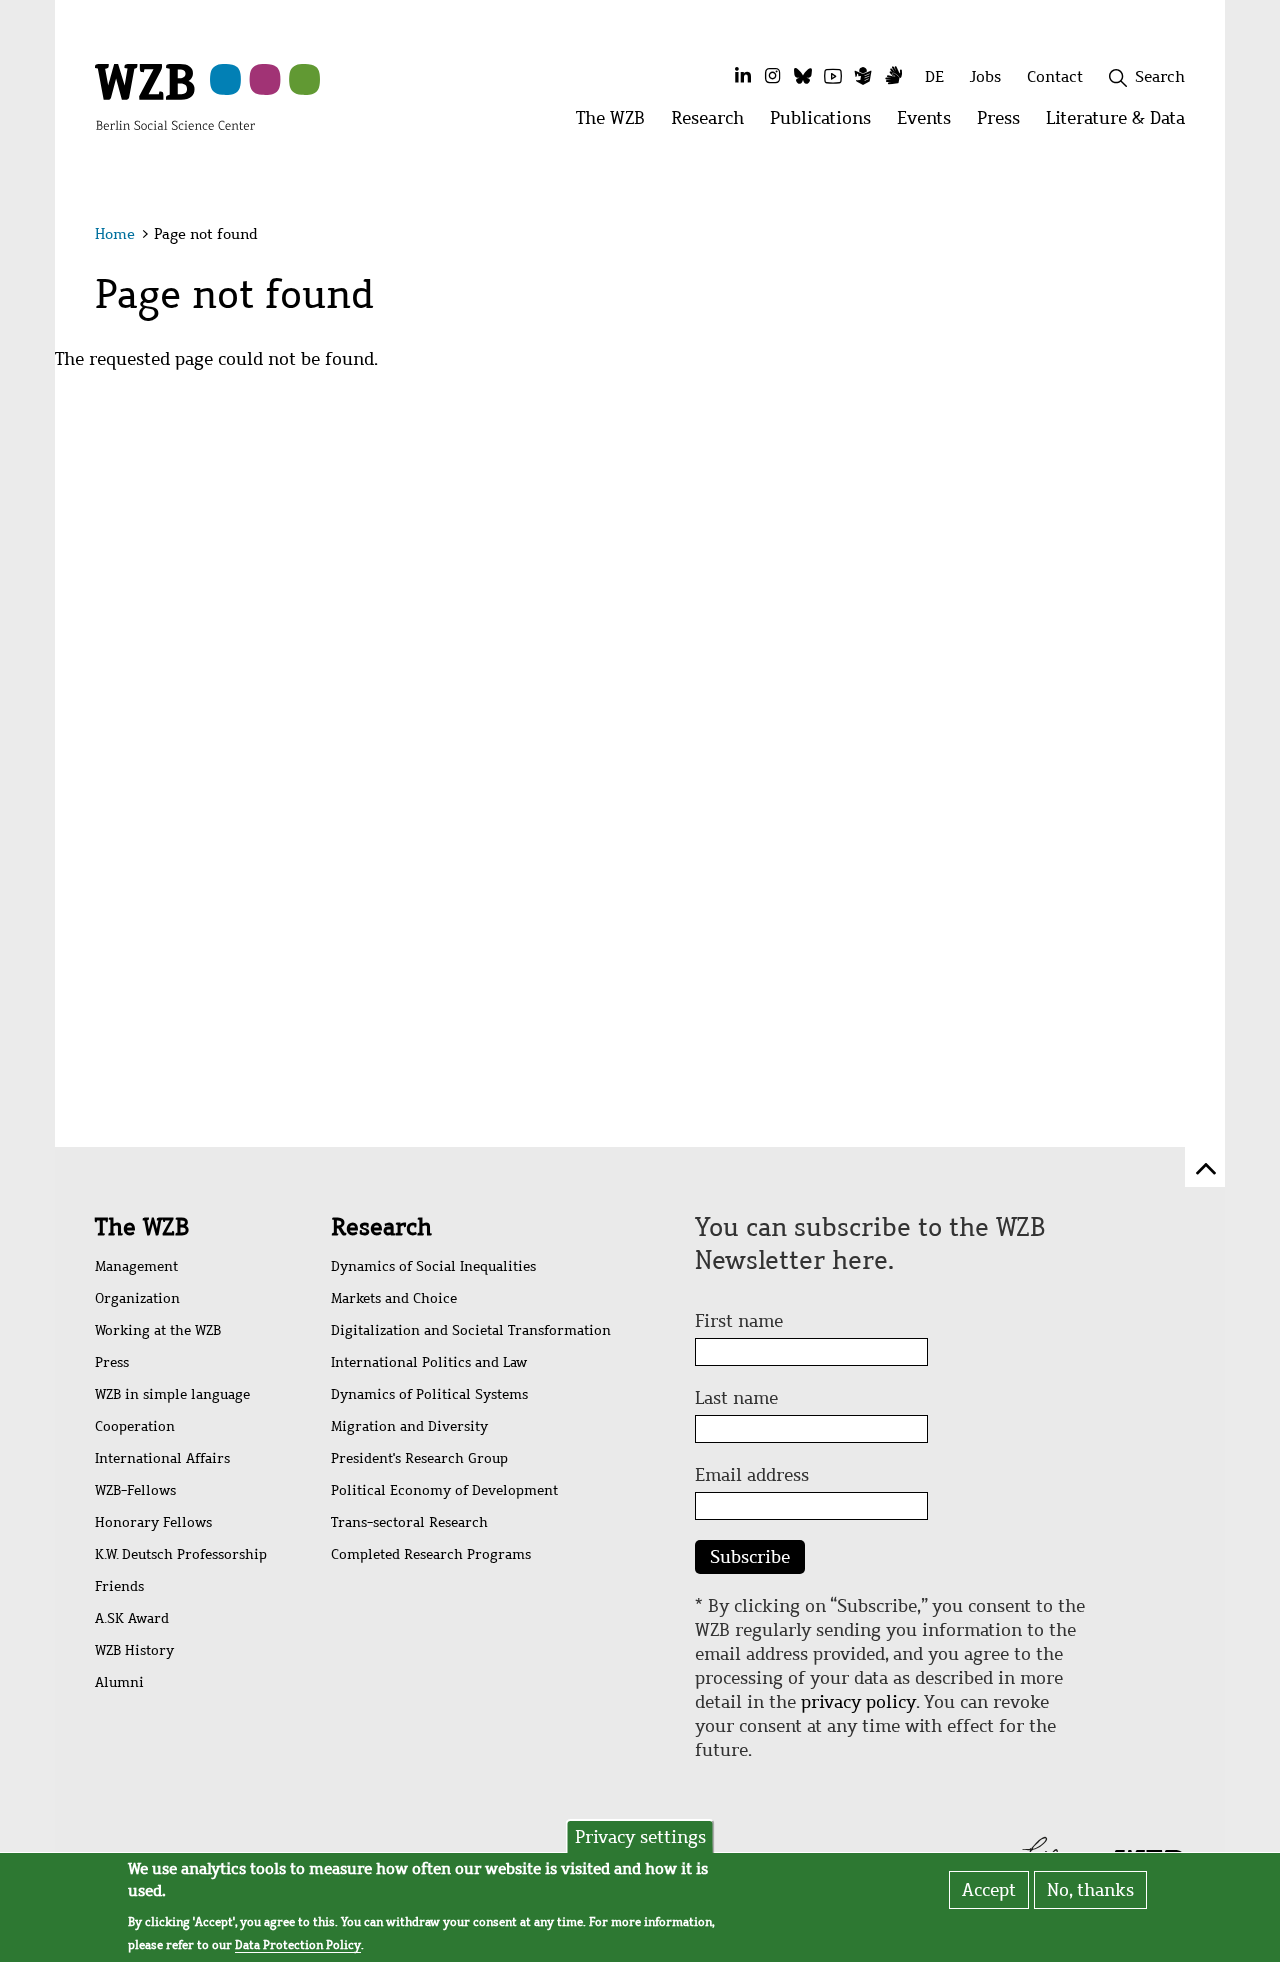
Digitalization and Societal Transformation (471, 1330)
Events (477, 229)
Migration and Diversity (409, 1426)
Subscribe (750, 1557)
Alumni (119, 1682)
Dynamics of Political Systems (429, 1394)
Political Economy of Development (444, 1490)
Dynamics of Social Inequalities (433, 1266)
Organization (137, 1298)
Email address (752, 1475)
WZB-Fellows (135, 1490)
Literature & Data (707, 229)
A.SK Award (132, 1618)
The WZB (107, 229)
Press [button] (1005, 123)
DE (934, 76)
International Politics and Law (429, 1362)
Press (571, 229)
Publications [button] (827, 123)
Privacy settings (640, 1837)
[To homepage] (175, 96)
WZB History (134, 1650)
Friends (119, 1586)
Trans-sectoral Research (409, 1522)
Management (136, 1266)
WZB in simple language (172, 1394)
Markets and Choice (394, 1298)
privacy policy (858, 1702)
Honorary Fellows (153, 1522)
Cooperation (135, 1426)
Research (223, 229)
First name (739, 1321)
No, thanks (1090, 1890)
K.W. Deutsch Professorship (181, 1554)
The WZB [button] (617, 123)
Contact (1055, 76)
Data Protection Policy (298, 1946)
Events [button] (930, 123)
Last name (736, 1398)
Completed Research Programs (431, 1554)
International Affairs (162, 1458)
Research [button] (714, 123)
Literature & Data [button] (1122, 123)
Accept (989, 1890)
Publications (355, 229)
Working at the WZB (158, 1330)
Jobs (985, 76)
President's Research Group (419, 1458)
